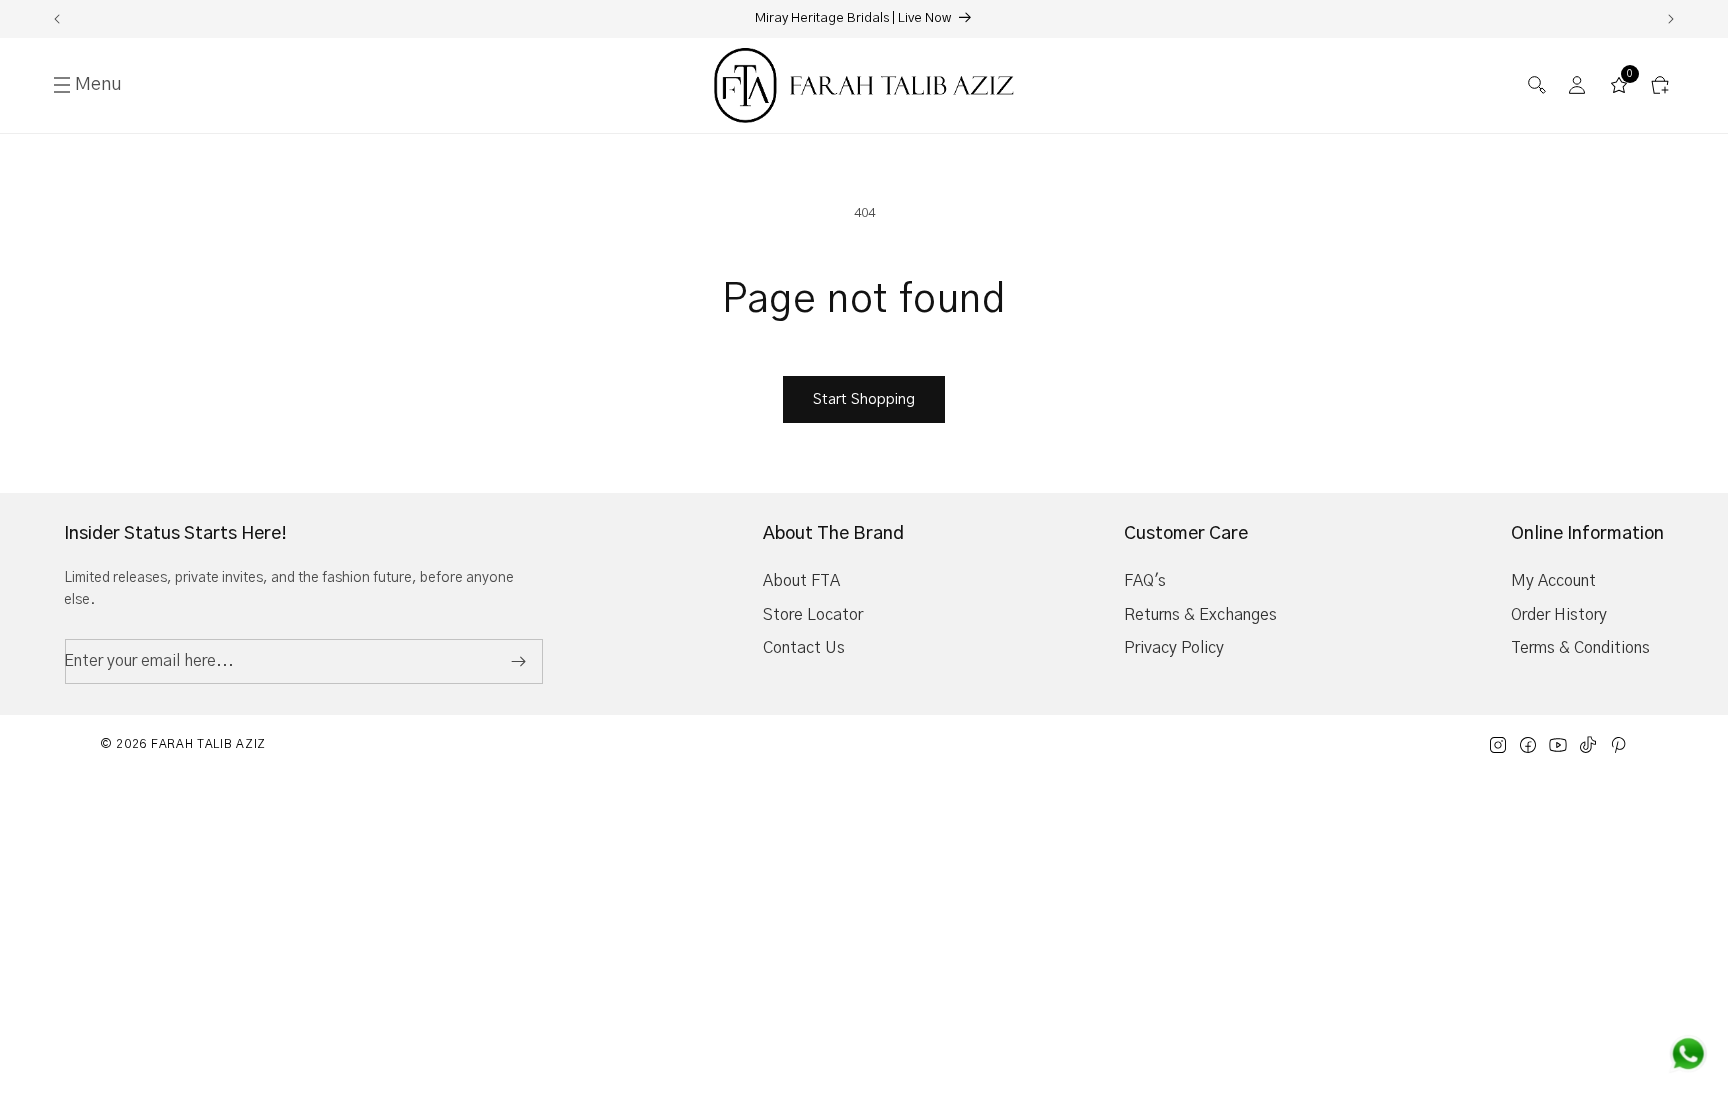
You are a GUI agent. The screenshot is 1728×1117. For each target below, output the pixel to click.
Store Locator (813, 615)
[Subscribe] (518, 661)
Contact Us (804, 648)
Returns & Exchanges (1200, 615)
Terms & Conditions (1580, 648)
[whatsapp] (1688, 1054)
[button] (1536, 85)
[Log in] (1577, 85)
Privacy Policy (1174, 648)
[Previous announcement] (57, 19)
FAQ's (1145, 581)
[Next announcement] (1671, 19)
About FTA (801, 581)
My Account (1553, 581)
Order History (1559, 615)
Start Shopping (864, 399)
